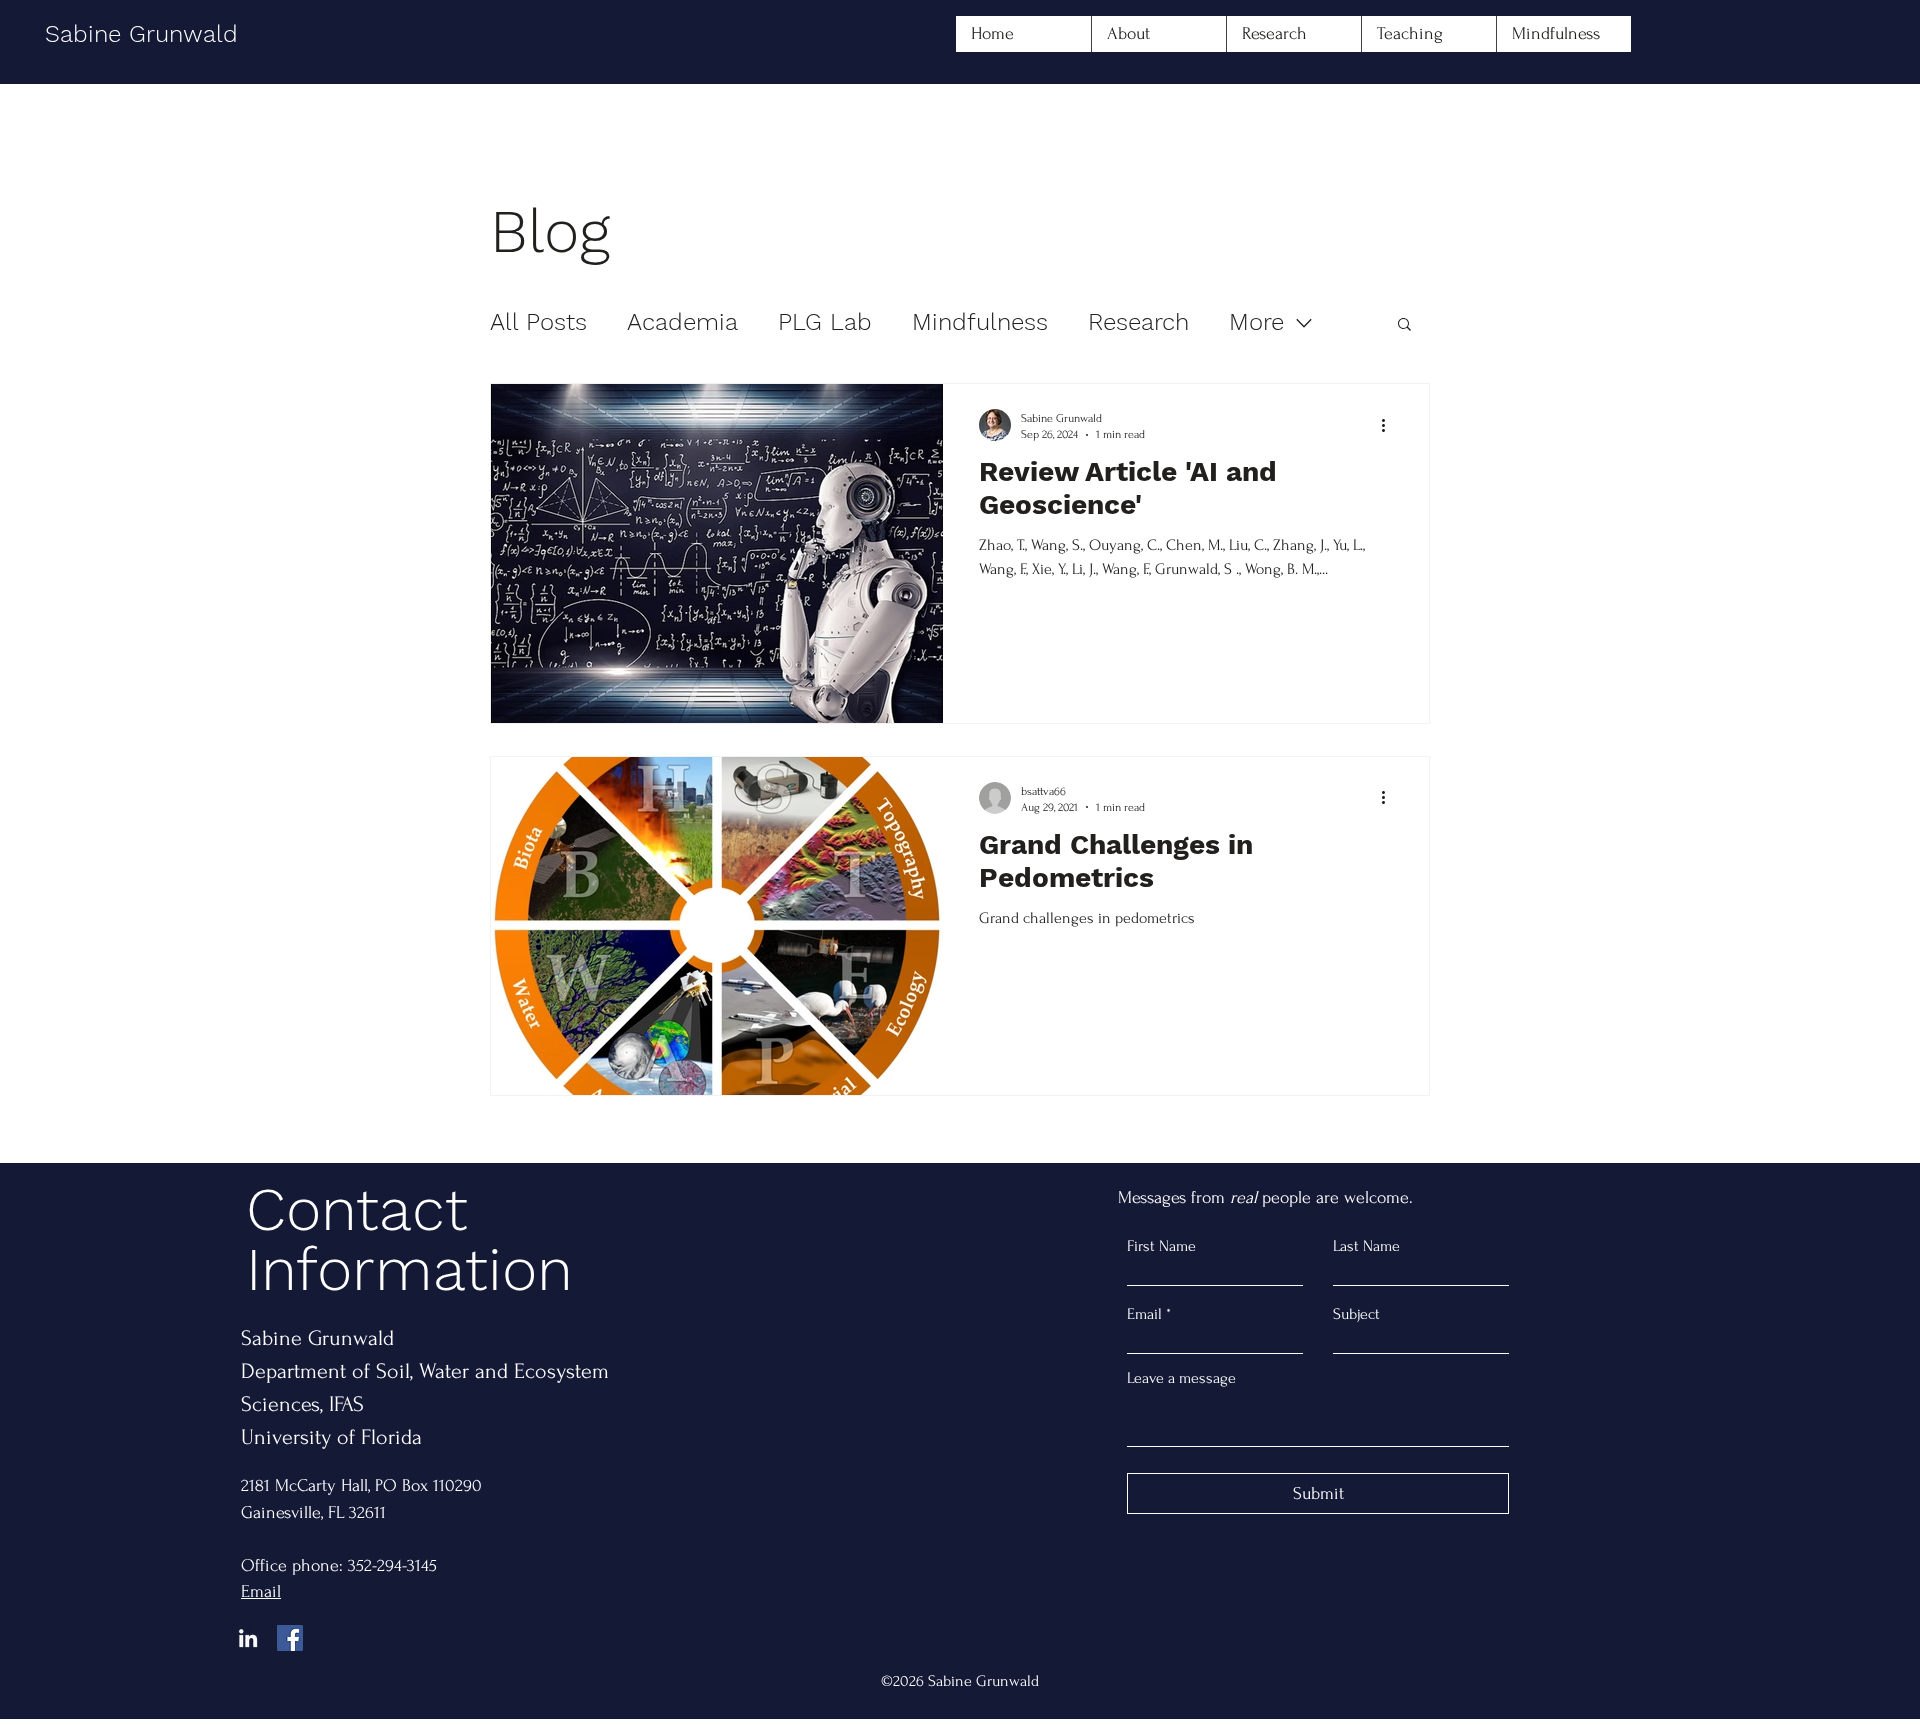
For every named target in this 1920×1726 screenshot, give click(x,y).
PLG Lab (825, 322)
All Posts (538, 322)
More (1256, 322)
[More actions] (1390, 425)
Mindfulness (980, 322)
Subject (1356, 1314)
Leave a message (1181, 1378)
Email (1144, 1314)
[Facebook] (290, 1638)
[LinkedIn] (248, 1638)
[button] (1404, 325)
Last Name (1366, 1246)
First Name (1161, 1246)
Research (1138, 322)
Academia (682, 322)
